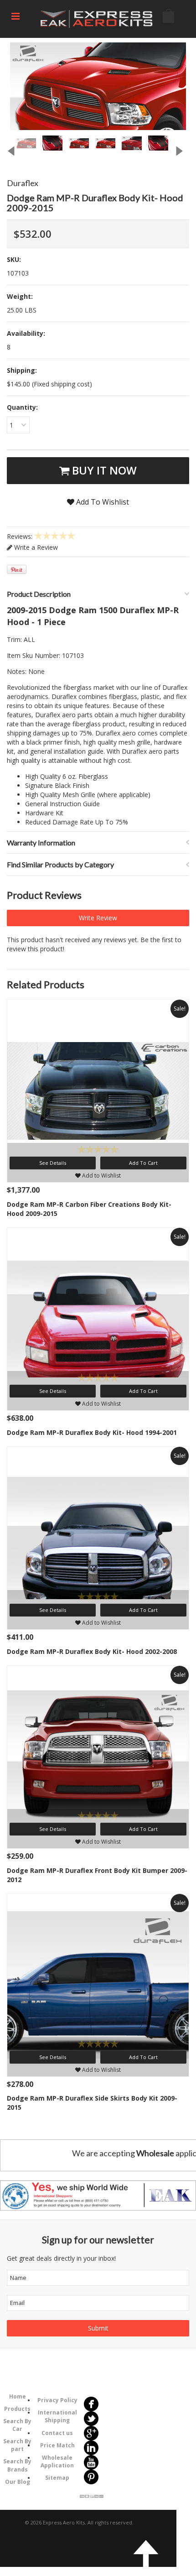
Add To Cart (143, 1163)
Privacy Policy (57, 2400)
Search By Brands (17, 2465)
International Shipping (57, 2416)
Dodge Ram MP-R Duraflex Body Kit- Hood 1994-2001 (92, 1432)
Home (18, 2396)
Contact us (57, 2433)
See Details (53, 1163)
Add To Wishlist (102, 502)
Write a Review (35, 547)
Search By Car (17, 2425)
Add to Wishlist (101, 1176)
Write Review (98, 918)
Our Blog (18, 2482)
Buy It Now (103, 470)
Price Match (57, 2445)
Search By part (17, 2445)
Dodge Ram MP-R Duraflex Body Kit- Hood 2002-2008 (92, 1651)
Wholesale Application (57, 2461)
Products (17, 2409)
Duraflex (23, 183)
